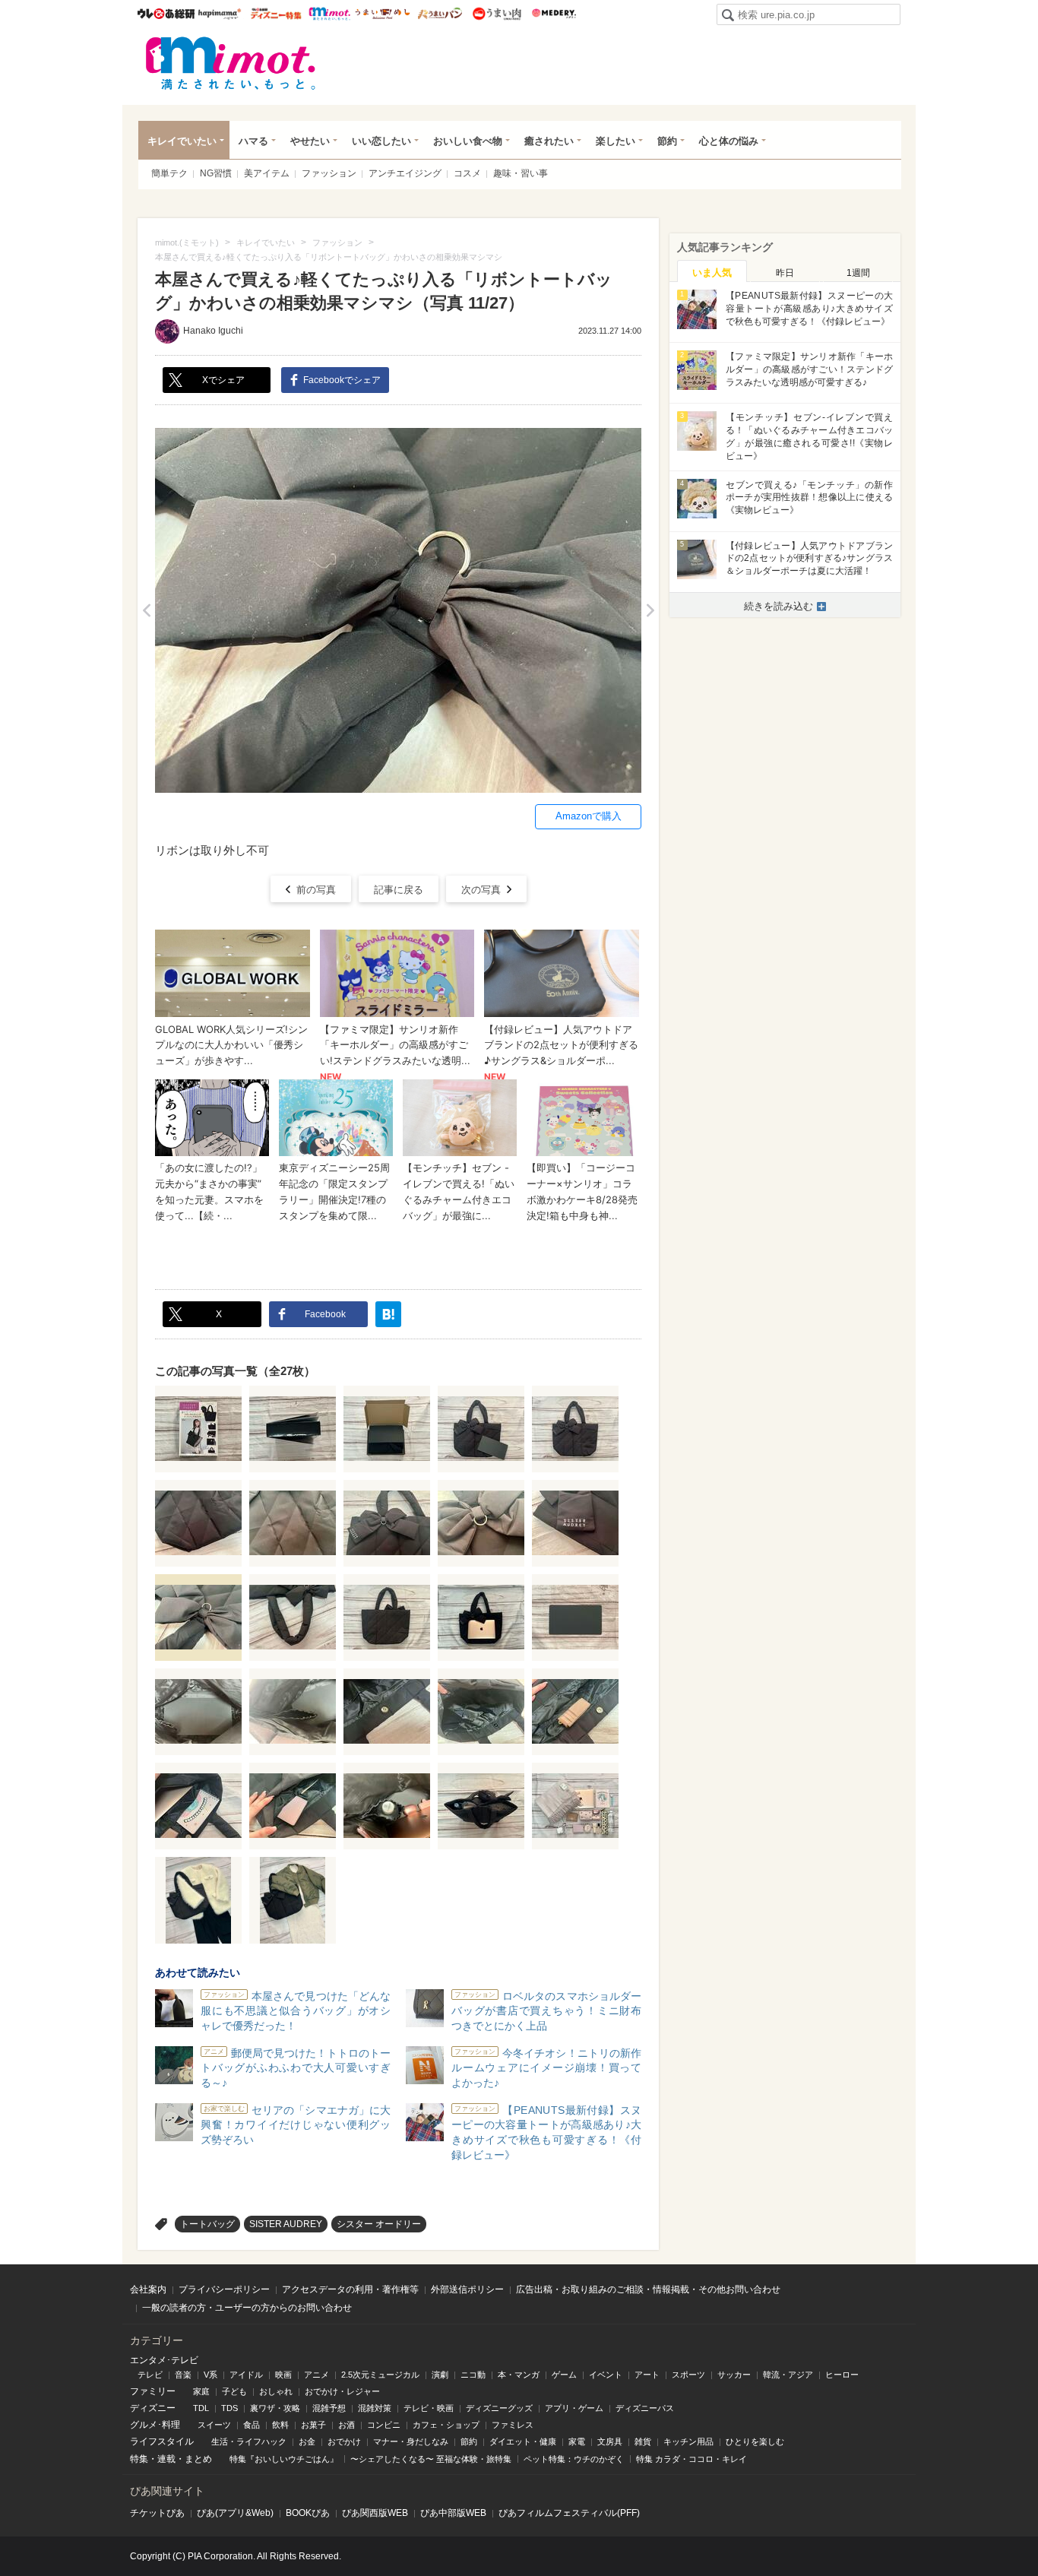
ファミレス (513, 2425)
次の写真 (481, 890)
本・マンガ (519, 2375)
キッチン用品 (688, 2441)
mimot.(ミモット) (231, 63)
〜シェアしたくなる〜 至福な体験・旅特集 (431, 2459)
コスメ (467, 173)
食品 (252, 2425)
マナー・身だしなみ (411, 2441)
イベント (606, 2375)
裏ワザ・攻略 (275, 2408)
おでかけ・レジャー (342, 2391)
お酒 (347, 2425)
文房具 (610, 2441)
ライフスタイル (162, 2441)
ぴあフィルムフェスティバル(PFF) (569, 2513)
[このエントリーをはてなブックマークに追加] (388, 1314)
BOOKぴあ (308, 2513)
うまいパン (440, 14)
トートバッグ (207, 2224)
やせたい (310, 141)
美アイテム (267, 173)
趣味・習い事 (521, 173)
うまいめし (383, 14)
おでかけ (344, 2441)
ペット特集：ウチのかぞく (574, 2459)
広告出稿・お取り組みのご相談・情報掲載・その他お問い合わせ (648, 2289)
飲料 (280, 2425)
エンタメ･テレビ (164, 2360)
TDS (229, 2408)
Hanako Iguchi (213, 331)
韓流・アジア (788, 2375)
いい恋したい (381, 141)
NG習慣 (216, 173)
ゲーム (564, 2375)
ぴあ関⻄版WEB (375, 2513)
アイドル (246, 2375)
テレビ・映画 (429, 2408)
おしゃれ (276, 2391)
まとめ (198, 2459)
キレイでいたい (182, 141)
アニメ (316, 2375)
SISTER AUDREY (286, 2224)
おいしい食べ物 (468, 141)
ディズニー (153, 2408)
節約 (667, 141)
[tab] (712, 271)
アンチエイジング (405, 173)
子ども (234, 2391)
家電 (577, 2441)
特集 (139, 2459)
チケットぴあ (157, 2513)
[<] (146, 610)
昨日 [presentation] (785, 273)
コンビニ (384, 2425)
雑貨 (643, 2441)
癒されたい (549, 141)
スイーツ (214, 2425)
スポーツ (688, 2375)
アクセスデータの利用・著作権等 (350, 2289)
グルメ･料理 (155, 2425)
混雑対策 (375, 2408)
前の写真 (316, 890)
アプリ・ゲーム (574, 2408)
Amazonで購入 (589, 816)
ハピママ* (219, 14)
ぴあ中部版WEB (453, 2513)
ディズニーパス (645, 2408)
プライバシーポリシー (224, 2289)
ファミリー (153, 2391)
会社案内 (148, 2289)
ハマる (253, 141)
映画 (283, 2375)
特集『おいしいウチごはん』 (284, 2459)
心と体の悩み (729, 141)
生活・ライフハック (249, 2441)
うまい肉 (497, 14)
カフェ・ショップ (446, 2425)
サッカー (734, 2375)
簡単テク (169, 173)
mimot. (329, 14)
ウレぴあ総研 (166, 14)
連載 (166, 2459)
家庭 (201, 2391)
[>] (650, 610)
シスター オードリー (379, 2224)
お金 (307, 2441)
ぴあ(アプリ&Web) (235, 2513)
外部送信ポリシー (467, 2289)
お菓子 (313, 2425)
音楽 (183, 2375)
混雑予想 (329, 2408)
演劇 (440, 2375)
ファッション (329, 173)
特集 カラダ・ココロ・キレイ (691, 2459)
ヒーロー (842, 2375)
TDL (201, 2408)
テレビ (150, 2375)
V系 (210, 2375)
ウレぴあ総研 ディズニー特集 (276, 14)
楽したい (616, 141)
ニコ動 (473, 2375)
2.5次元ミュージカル (380, 2375)
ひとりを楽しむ (755, 2441)
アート (647, 2375)
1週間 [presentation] (858, 273)
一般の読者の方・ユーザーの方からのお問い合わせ (247, 2308)
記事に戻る (399, 890)
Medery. (554, 14)
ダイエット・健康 (523, 2441)
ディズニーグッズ (499, 2408)
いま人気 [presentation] (712, 272)
